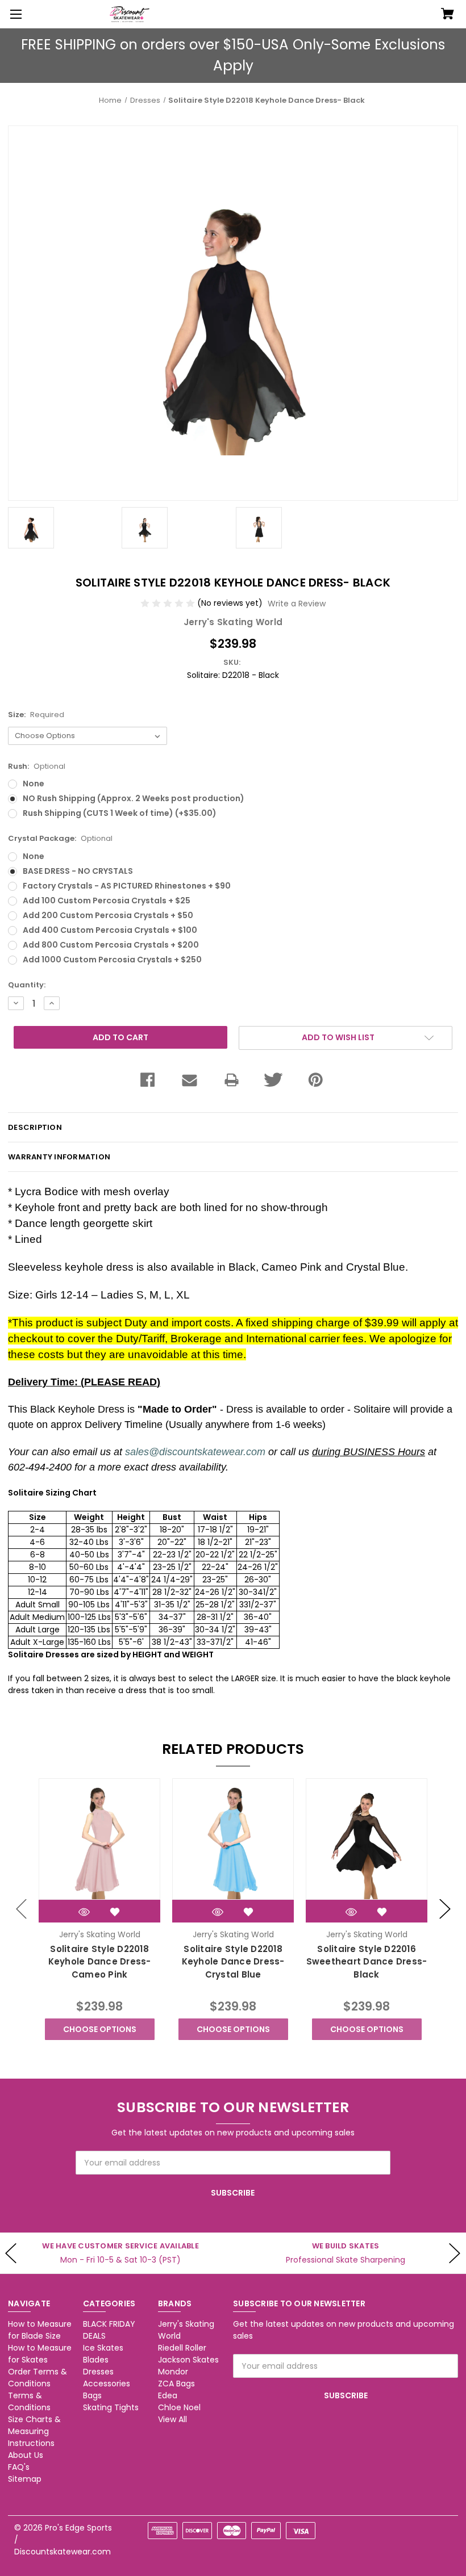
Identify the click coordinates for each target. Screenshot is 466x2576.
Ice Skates (103, 2348)
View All (172, 2419)
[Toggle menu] (14, 14)
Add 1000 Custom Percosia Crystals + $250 (112, 960)
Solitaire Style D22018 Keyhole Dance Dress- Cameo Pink (100, 1962)
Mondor (173, 2372)
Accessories (107, 2384)
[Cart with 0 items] (448, 15)
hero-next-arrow (455, 2253)
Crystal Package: (60, 838)
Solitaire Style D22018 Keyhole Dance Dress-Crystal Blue (233, 1962)
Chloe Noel (179, 2407)
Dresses (98, 2372)
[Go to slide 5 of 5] (22, 1909)
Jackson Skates (188, 2360)
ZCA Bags (176, 2384)
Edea (168, 2395)
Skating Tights (111, 2407)
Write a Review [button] (297, 604)
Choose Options (100, 2029)
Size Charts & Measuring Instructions (34, 2431)
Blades (96, 2360)
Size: (36, 715)
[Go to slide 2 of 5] (445, 1909)
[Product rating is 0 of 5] (169, 603)
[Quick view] (84, 1912)
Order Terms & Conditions (38, 2378)
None (34, 784)
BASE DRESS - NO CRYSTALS (78, 871)
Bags (92, 2395)
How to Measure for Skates (40, 2354)
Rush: (37, 766)
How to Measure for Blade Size (40, 2330)
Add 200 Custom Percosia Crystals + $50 (108, 915)
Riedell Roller (182, 2348)
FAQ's (19, 2467)
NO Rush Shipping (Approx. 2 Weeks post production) (134, 798)
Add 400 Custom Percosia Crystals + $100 (110, 930)
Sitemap (25, 2479)
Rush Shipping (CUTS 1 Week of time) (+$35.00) (120, 813)
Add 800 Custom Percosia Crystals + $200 (111, 945)
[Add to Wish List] (115, 1912)
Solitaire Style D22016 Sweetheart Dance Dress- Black (367, 1962)
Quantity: (27, 985)
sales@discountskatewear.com (195, 1452)
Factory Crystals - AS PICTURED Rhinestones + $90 (127, 886)
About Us (26, 2455)
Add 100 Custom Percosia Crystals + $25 (107, 900)
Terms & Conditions (29, 2401)
